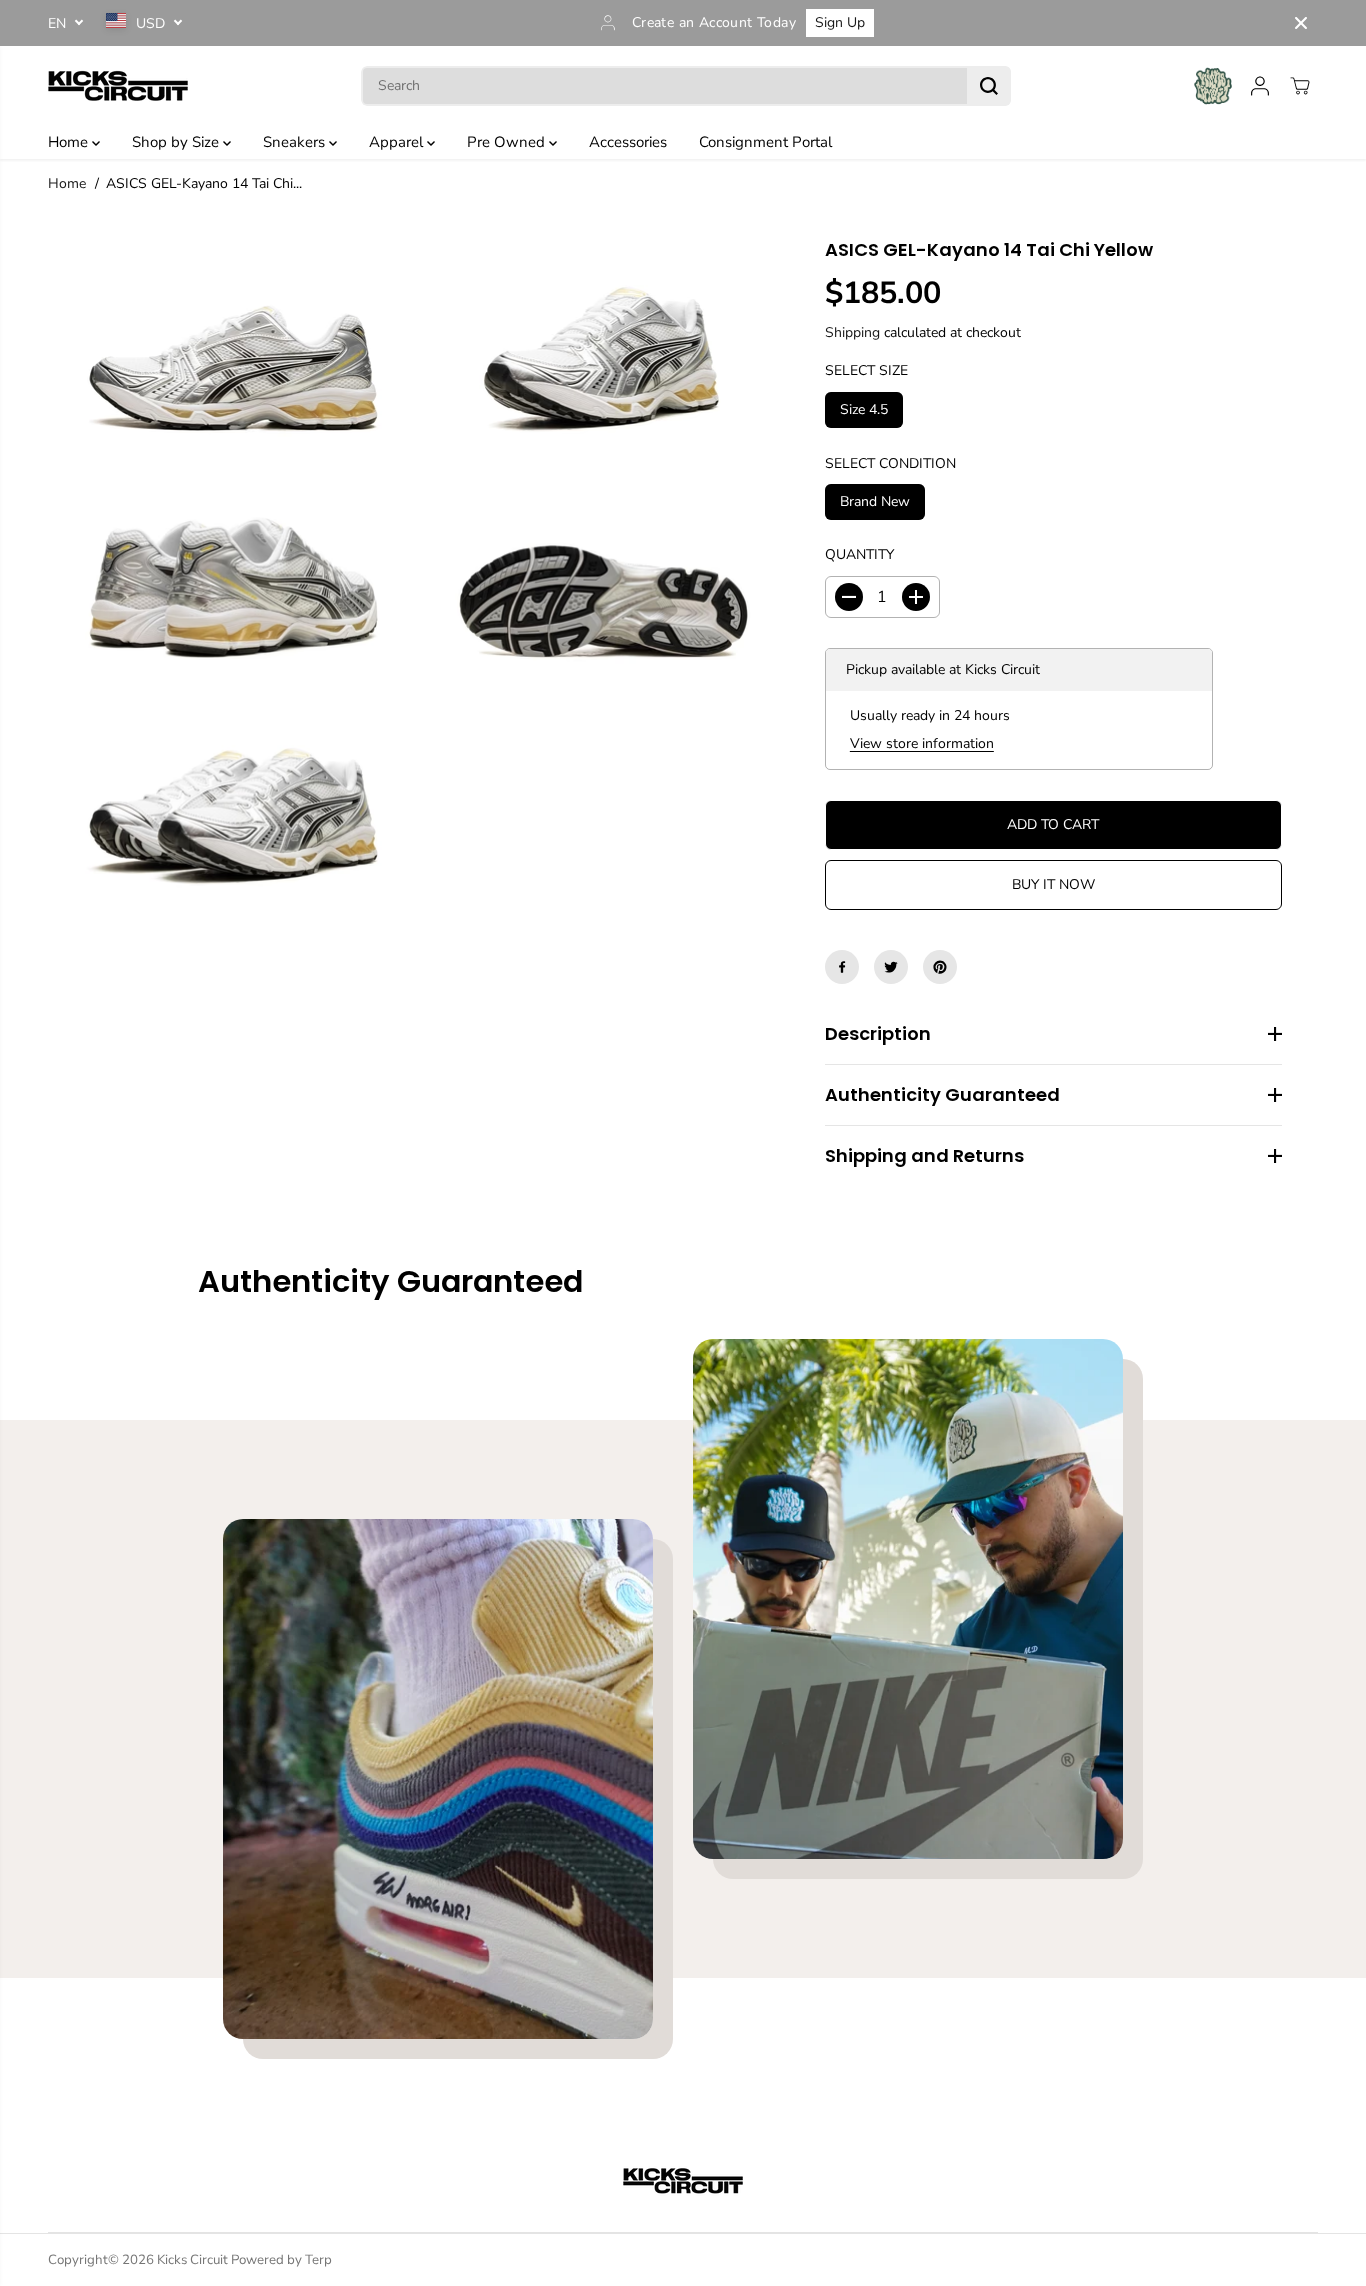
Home (70, 142)
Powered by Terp (281, 2260)
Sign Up (840, 22)
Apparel (398, 142)
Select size (866, 370)
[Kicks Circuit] (118, 85)
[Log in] (1260, 86)
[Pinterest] (940, 967)
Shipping (852, 331)
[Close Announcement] (1301, 23)
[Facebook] (842, 967)
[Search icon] (989, 86)
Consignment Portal (765, 142)
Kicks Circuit (192, 2260)
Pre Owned (508, 142)
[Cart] (1300, 86)
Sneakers (296, 142)
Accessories (628, 142)
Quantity (859, 554)
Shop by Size (177, 142)
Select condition (890, 462)
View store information (922, 743)
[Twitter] (891, 967)
